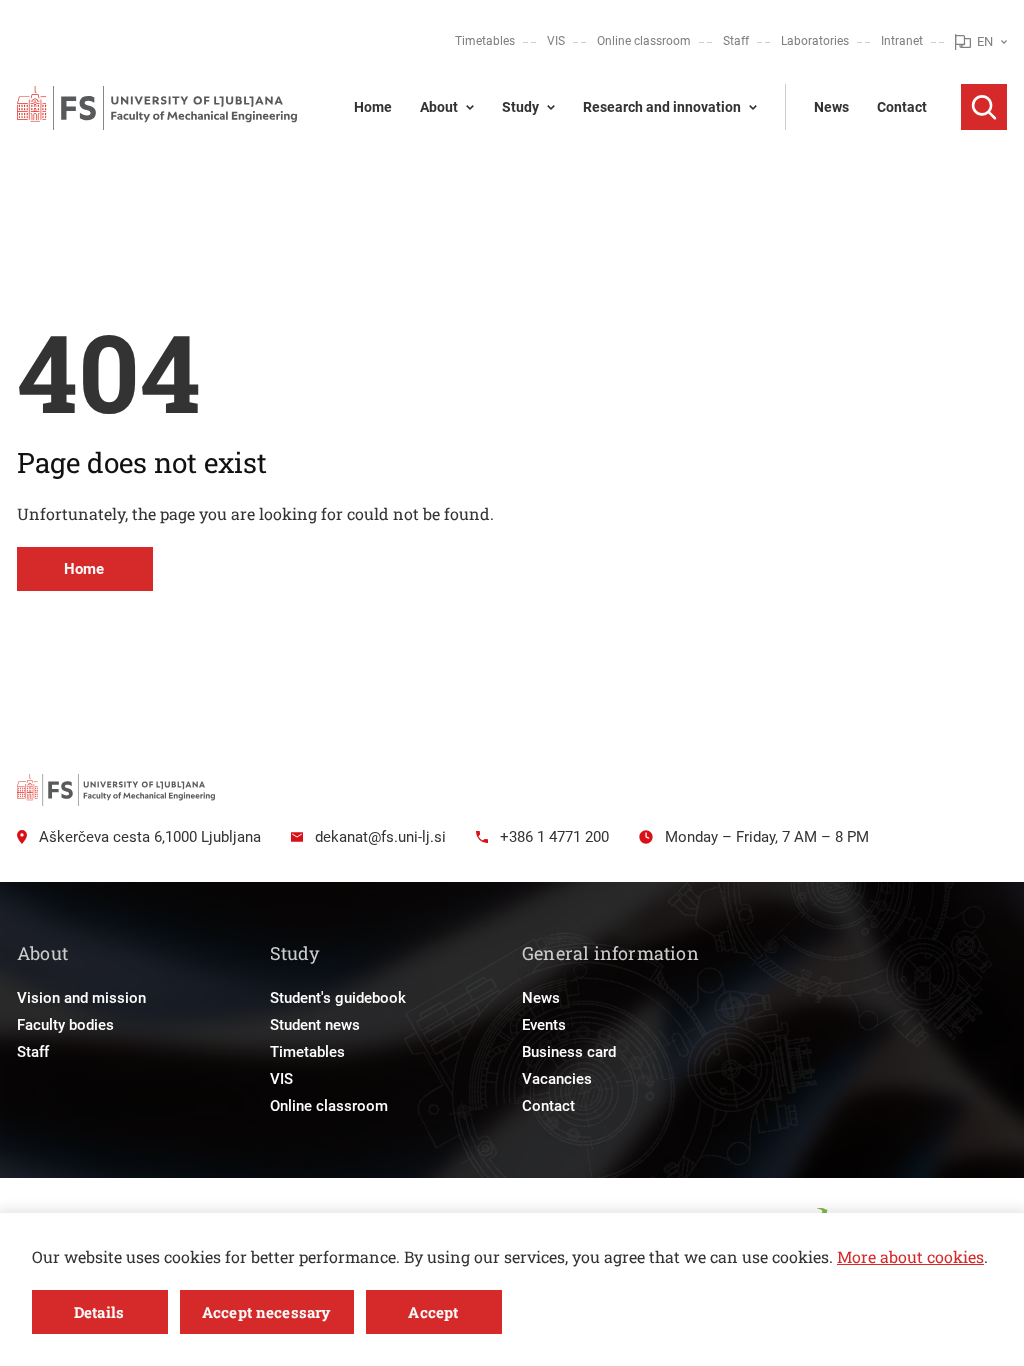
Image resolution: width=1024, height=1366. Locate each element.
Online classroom (644, 41)
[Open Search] (984, 107)
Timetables (485, 41)
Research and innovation (662, 107)
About (439, 107)
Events (544, 1025)
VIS (556, 41)
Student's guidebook (338, 998)
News (831, 107)
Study (520, 107)
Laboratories (815, 41)
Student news (315, 1025)
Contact (902, 107)
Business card (569, 1052)
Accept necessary (266, 1312)
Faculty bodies (65, 1025)
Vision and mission (81, 998)
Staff (736, 41)
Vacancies (557, 1079)
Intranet (902, 41)
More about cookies (910, 1256)
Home (373, 107)
